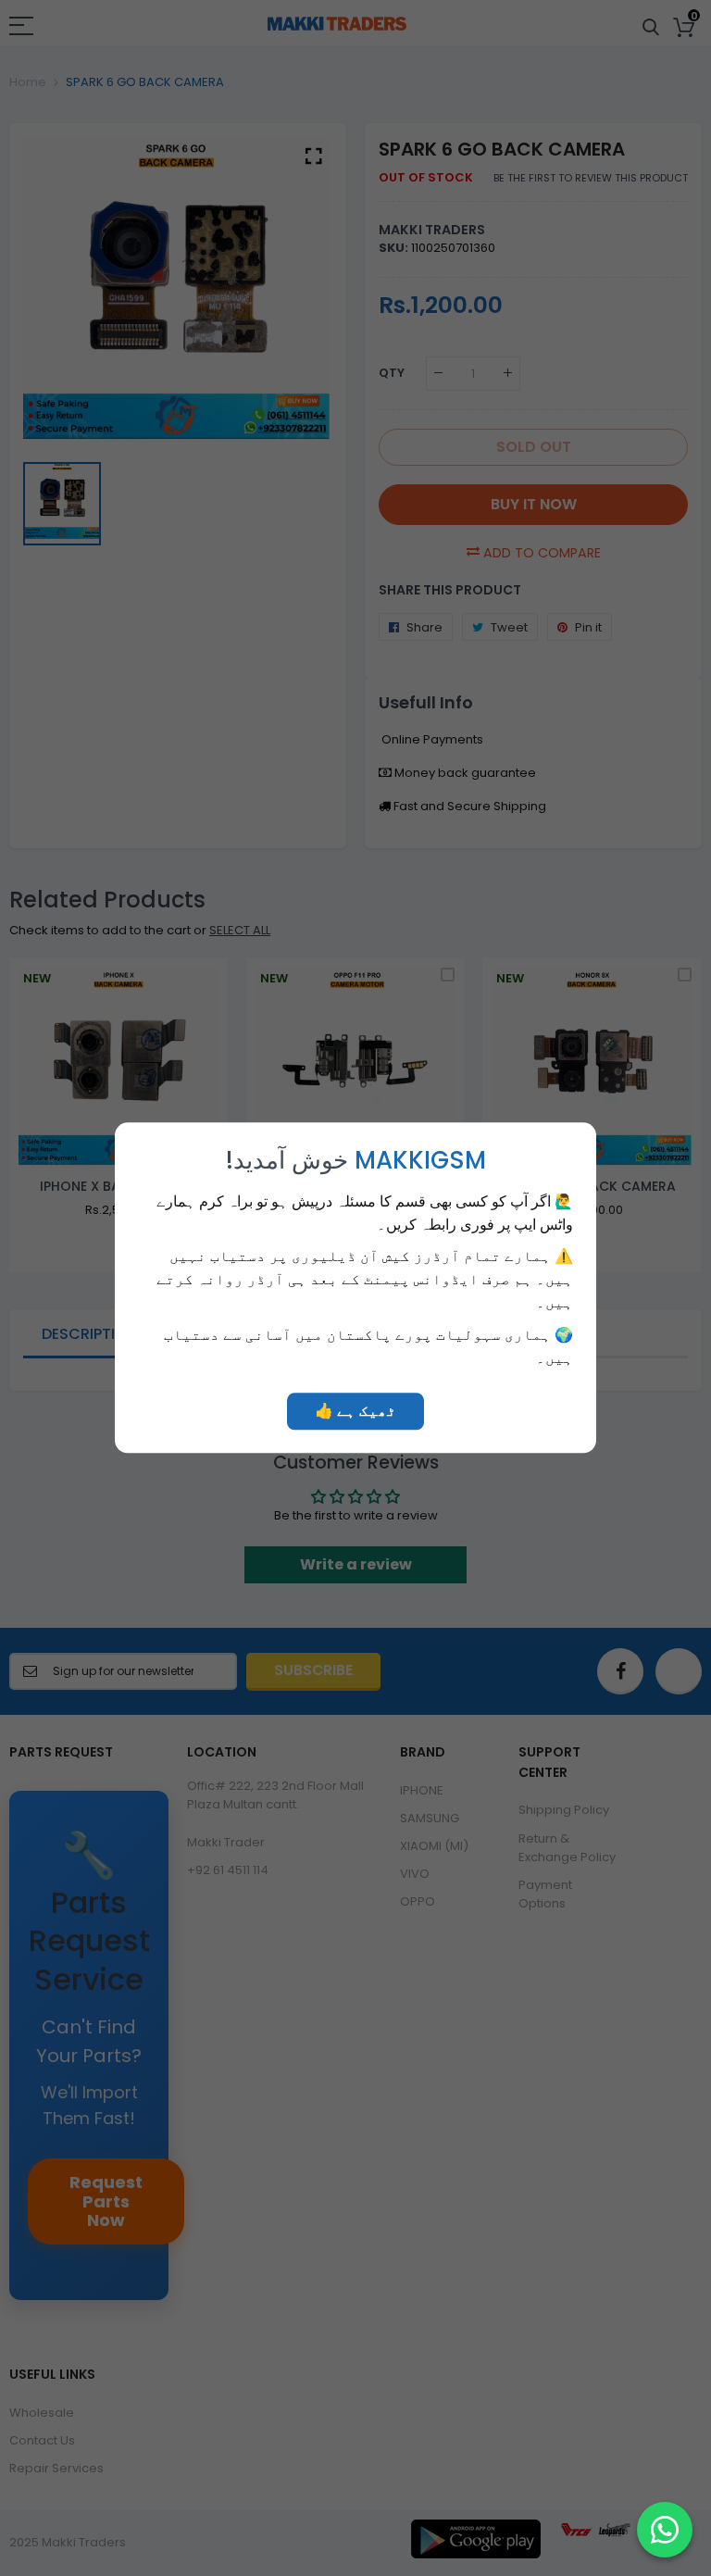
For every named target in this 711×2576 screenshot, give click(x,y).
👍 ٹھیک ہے (355, 1412)
